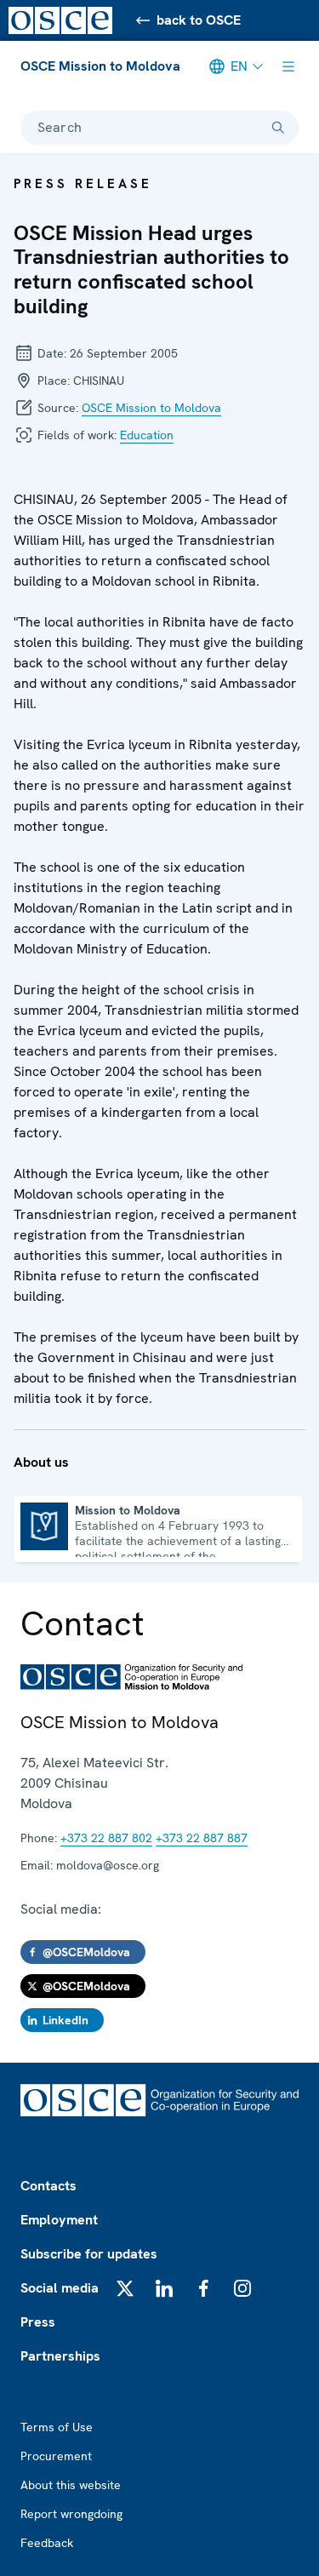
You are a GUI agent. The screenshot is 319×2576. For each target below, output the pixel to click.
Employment (59, 2220)
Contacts (48, 2186)
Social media (60, 2288)
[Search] (278, 128)
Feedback (47, 2543)
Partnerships (60, 2356)
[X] (125, 2288)
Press (38, 2322)
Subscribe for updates (89, 2254)
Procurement (56, 2456)
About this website (71, 2485)
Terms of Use (57, 2427)
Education (147, 435)
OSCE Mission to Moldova (100, 66)
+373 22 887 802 (106, 1838)
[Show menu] (288, 66)
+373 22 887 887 (202, 1838)
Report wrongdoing (71, 2514)
